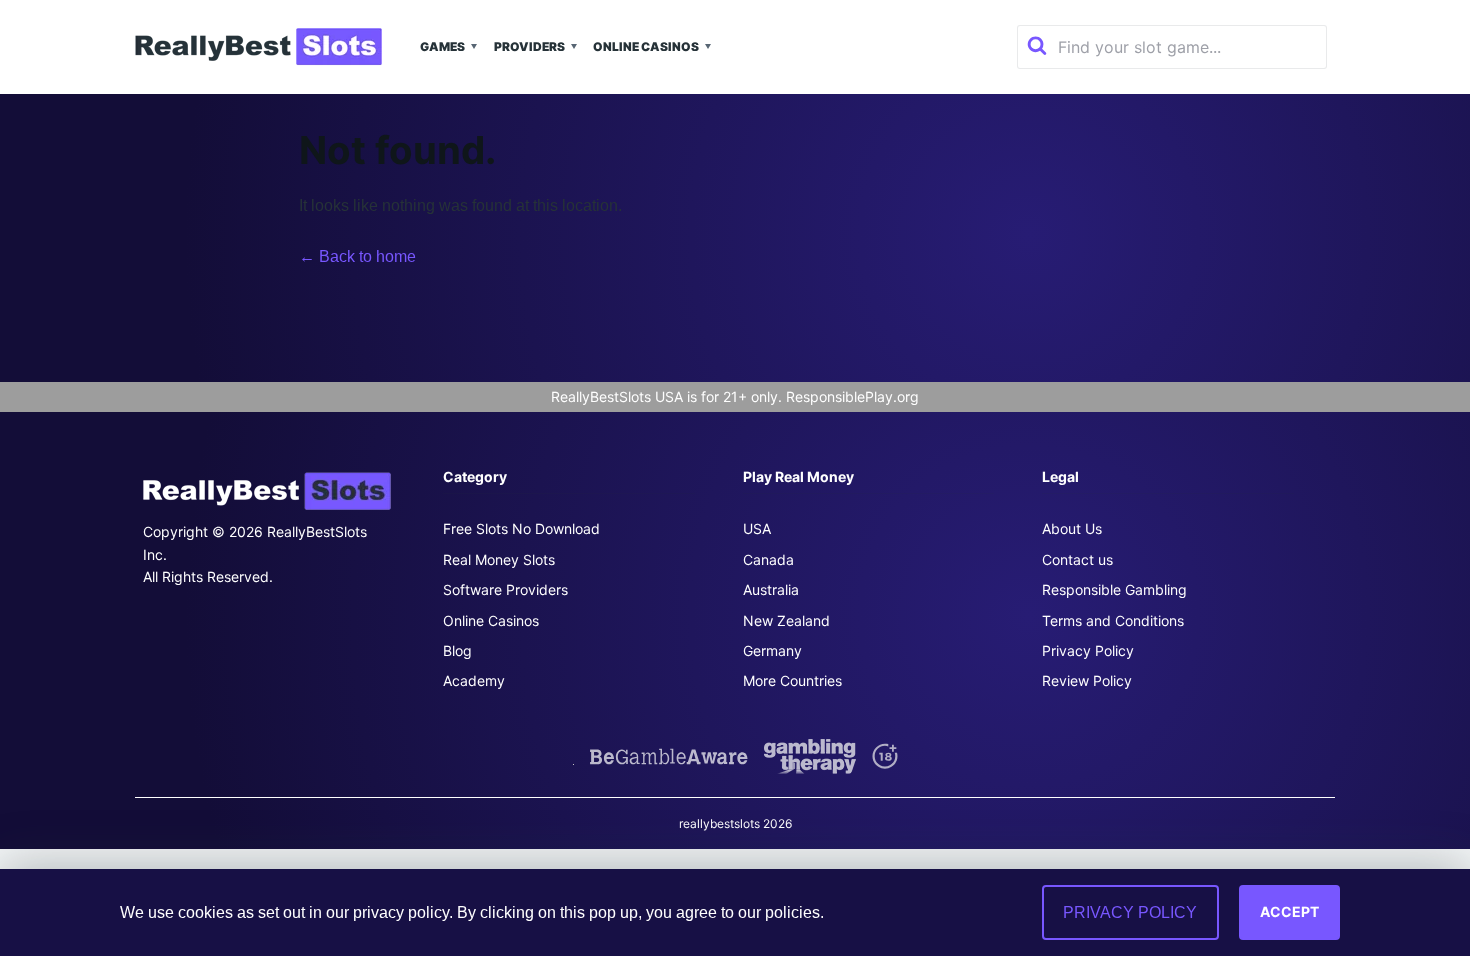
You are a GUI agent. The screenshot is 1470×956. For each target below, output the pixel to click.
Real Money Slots (499, 559)
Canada (768, 559)
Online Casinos (646, 46)
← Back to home (357, 256)
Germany (772, 650)
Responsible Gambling (1114, 589)
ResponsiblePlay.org (852, 396)
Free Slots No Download (521, 528)
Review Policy (1087, 680)
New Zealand (786, 620)
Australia (771, 589)
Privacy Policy (1088, 650)
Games (442, 46)
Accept (1289, 911)
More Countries (792, 680)
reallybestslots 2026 (735, 823)
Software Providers (505, 589)
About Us (1072, 528)
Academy (474, 680)
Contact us (1077, 559)
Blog (457, 650)
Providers (529, 46)
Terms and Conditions (1113, 620)
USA (757, 528)
